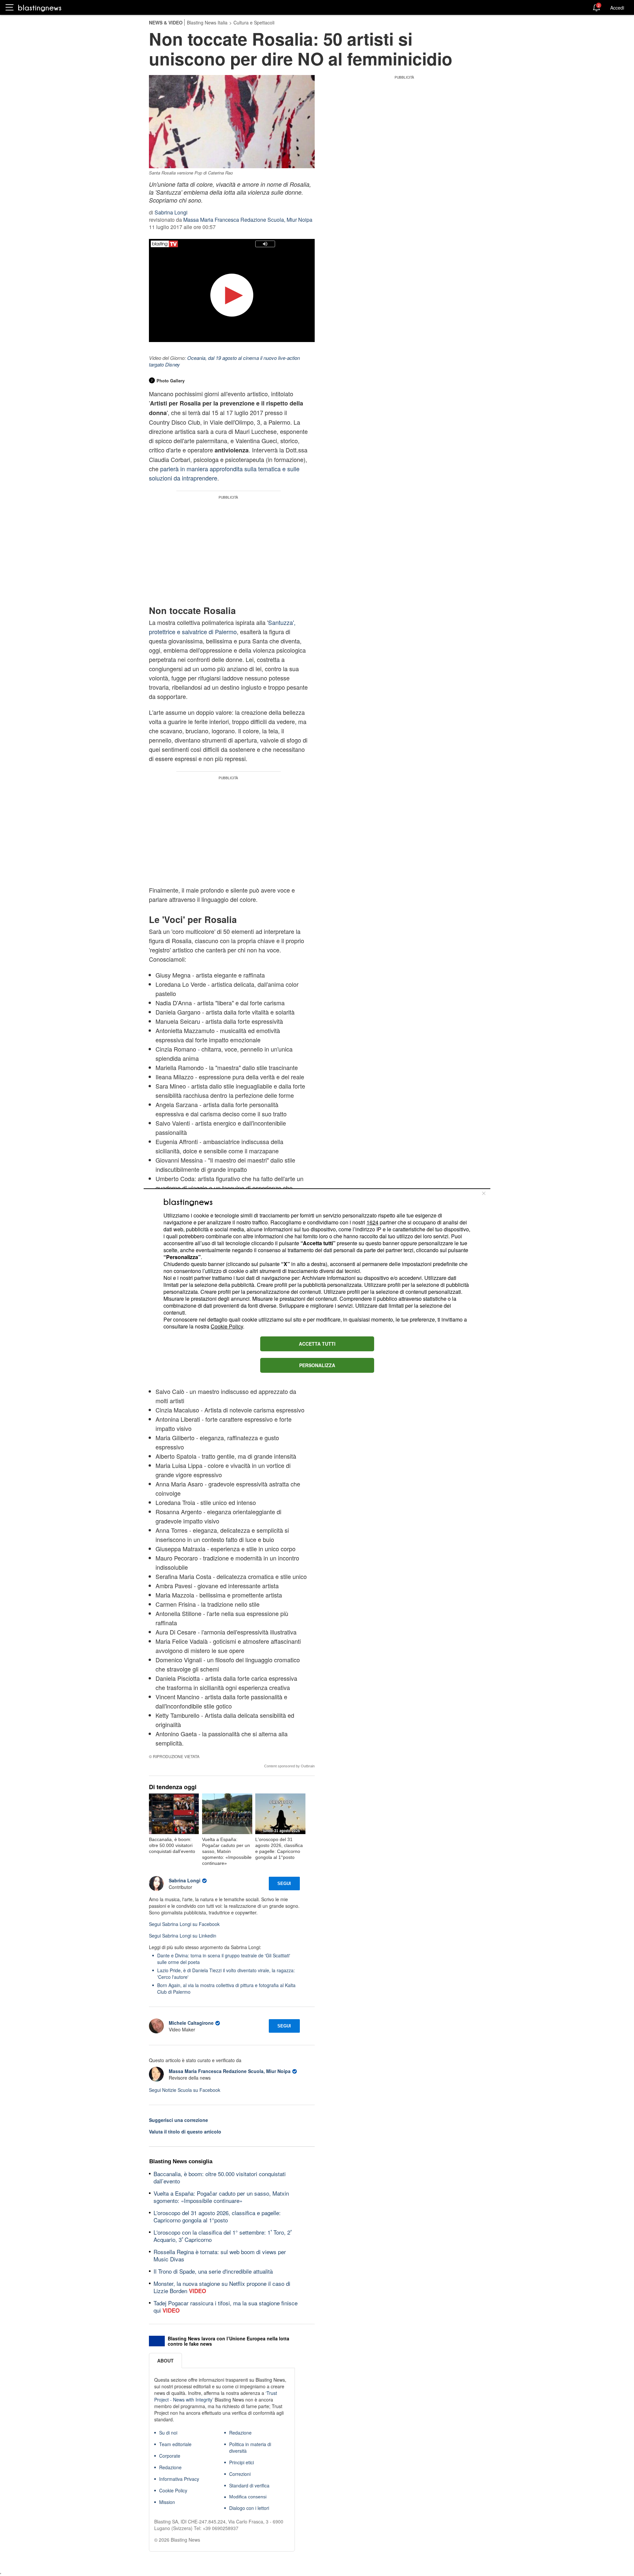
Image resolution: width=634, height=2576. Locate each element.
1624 (372, 1222)
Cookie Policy (227, 1326)
